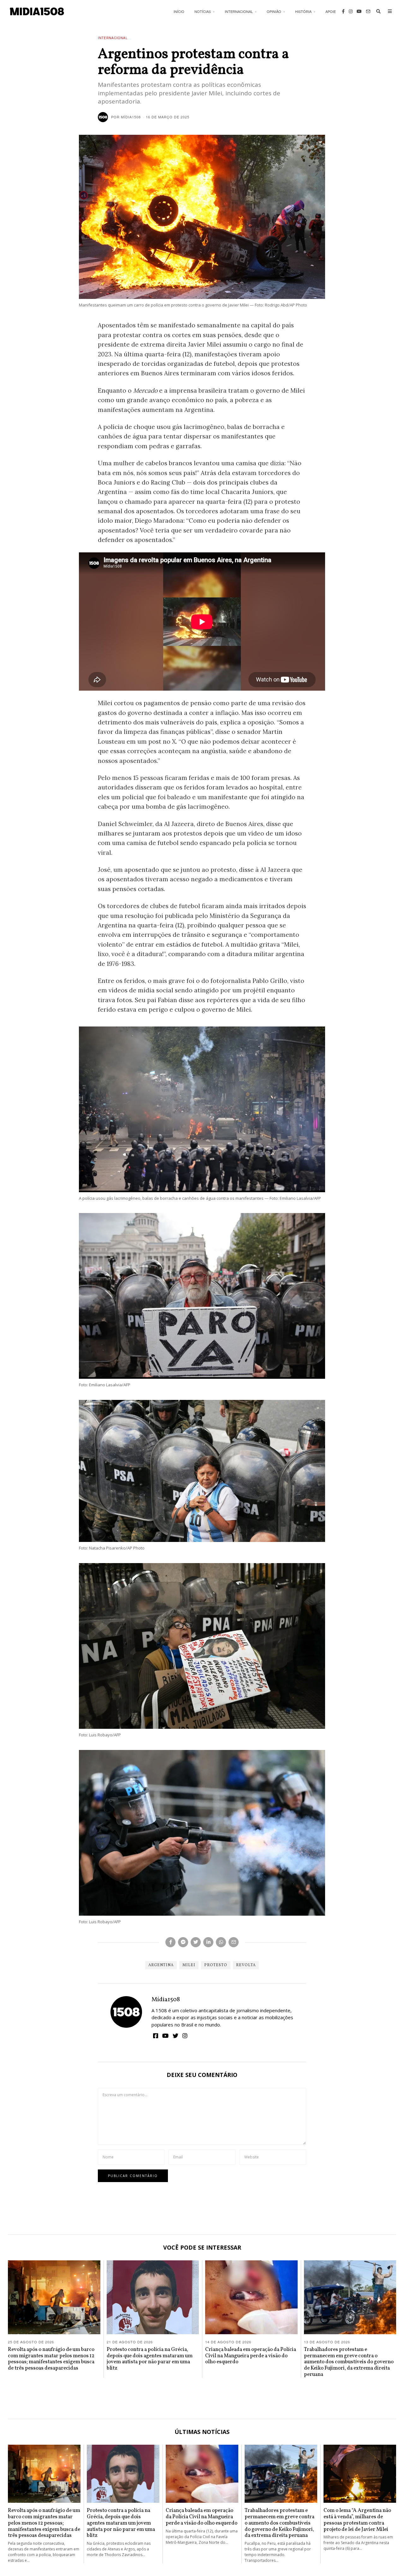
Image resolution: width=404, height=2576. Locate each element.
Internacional (239, 11)
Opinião (274, 11)
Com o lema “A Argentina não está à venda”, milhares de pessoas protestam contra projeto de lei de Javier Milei (357, 2520)
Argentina (161, 1965)
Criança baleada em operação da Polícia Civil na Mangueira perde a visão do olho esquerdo (251, 2356)
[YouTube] (359, 11)
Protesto (216, 1965)
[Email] (368, 11)
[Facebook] (343, 11)
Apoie (331, 11)
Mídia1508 (166, 2000)
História (303, 11)
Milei (189, 1965)
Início (179, 11)
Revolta (246, 1965)
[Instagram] (351, 11)
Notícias (203, 11)
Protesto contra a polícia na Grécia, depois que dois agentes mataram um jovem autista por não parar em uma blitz (150, 2359)
